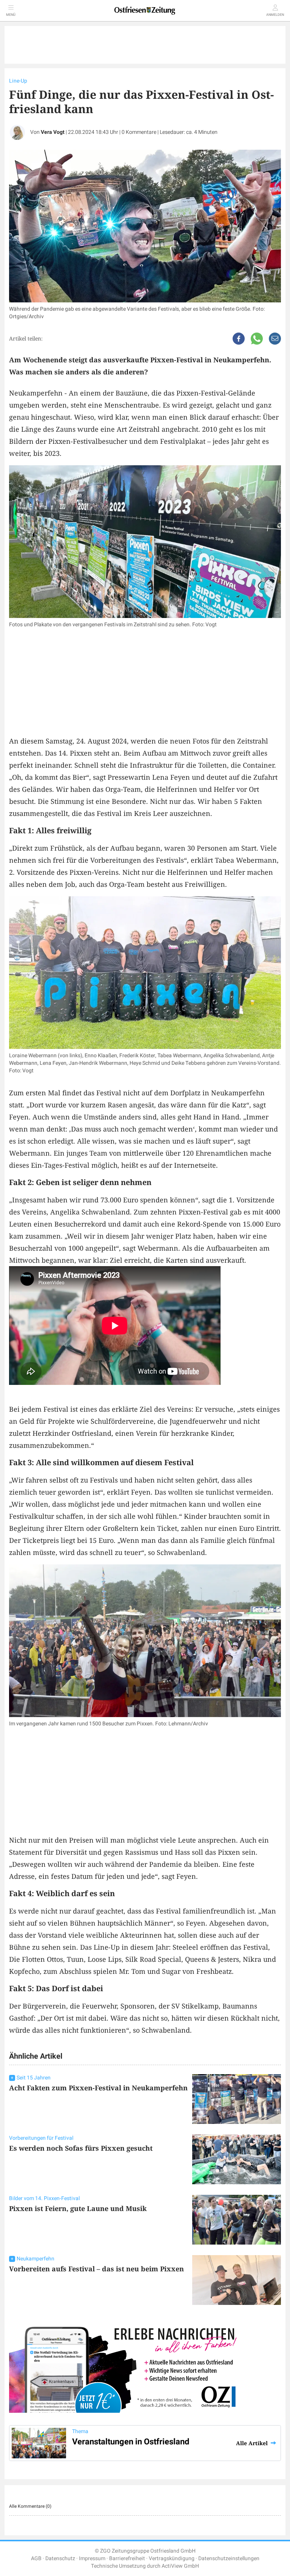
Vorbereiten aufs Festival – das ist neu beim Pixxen (96, 2269)
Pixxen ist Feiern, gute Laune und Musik (78, 2208)
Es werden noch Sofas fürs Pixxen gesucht (81, 2148)
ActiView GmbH (180, 2566)
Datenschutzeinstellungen (229, 2558)
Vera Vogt (53, 132)
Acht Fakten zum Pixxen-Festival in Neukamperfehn (98, 2088)
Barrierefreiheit (127, 2558)
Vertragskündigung (172, 2558)
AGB (36, 2558)
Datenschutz (60, 2558)
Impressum (92, 2558)
